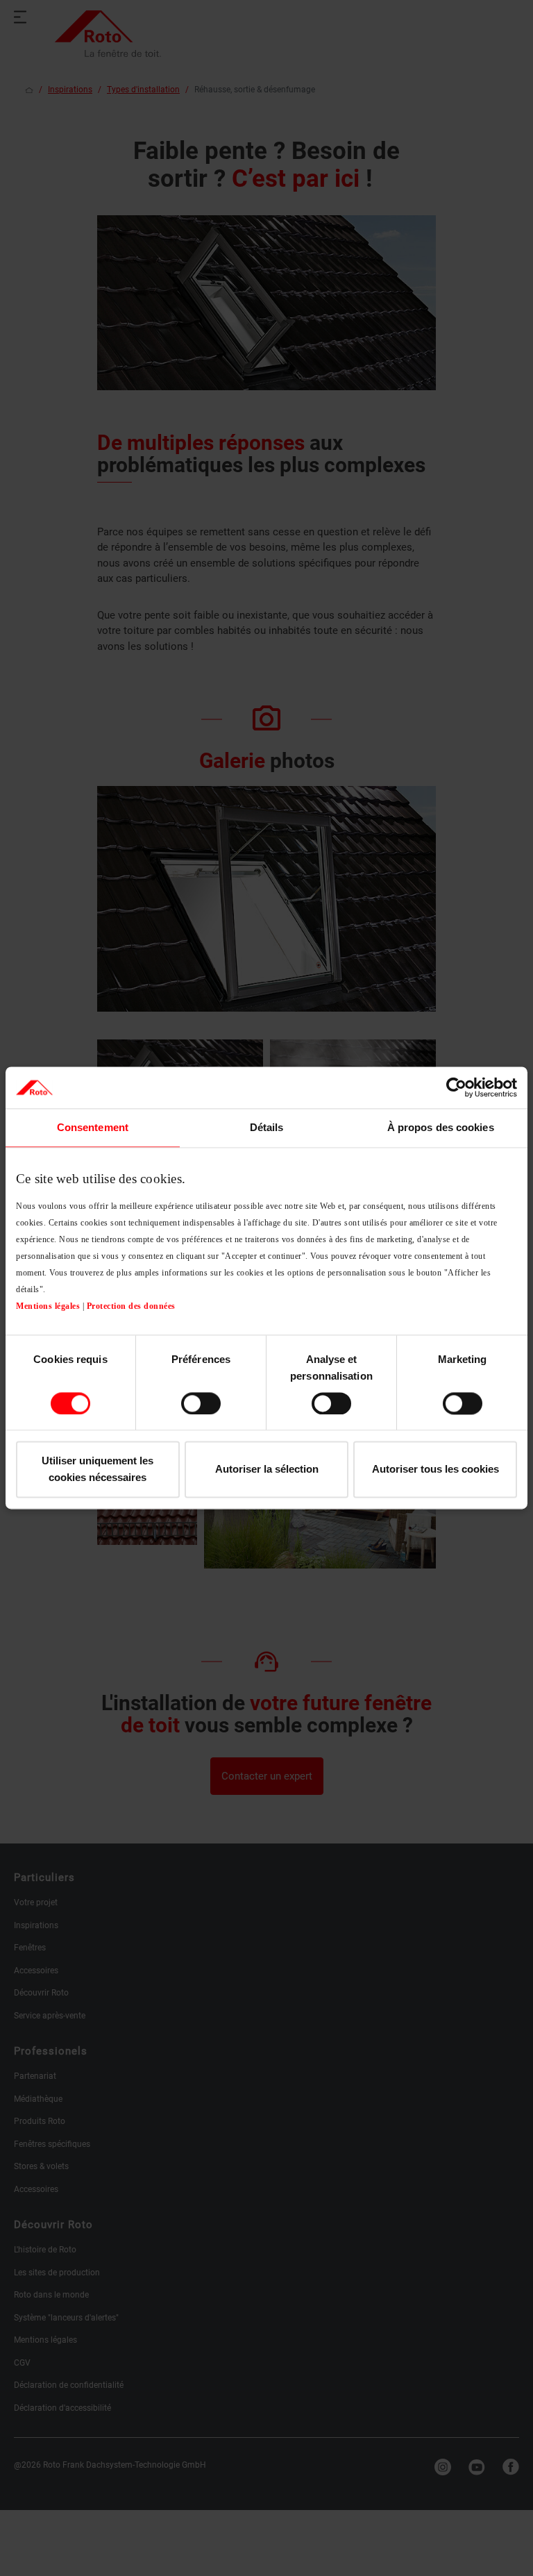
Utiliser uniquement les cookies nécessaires (98, 1470)
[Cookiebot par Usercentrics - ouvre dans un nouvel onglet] (456, 1087)
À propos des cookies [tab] (441, 1127)
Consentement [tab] (93, 1127)
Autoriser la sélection (267, 1470)
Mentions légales (48, 1306)
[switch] (201, 1403)
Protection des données (131, 1306)
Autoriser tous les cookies (435, 1470)
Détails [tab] (267, 1127)
